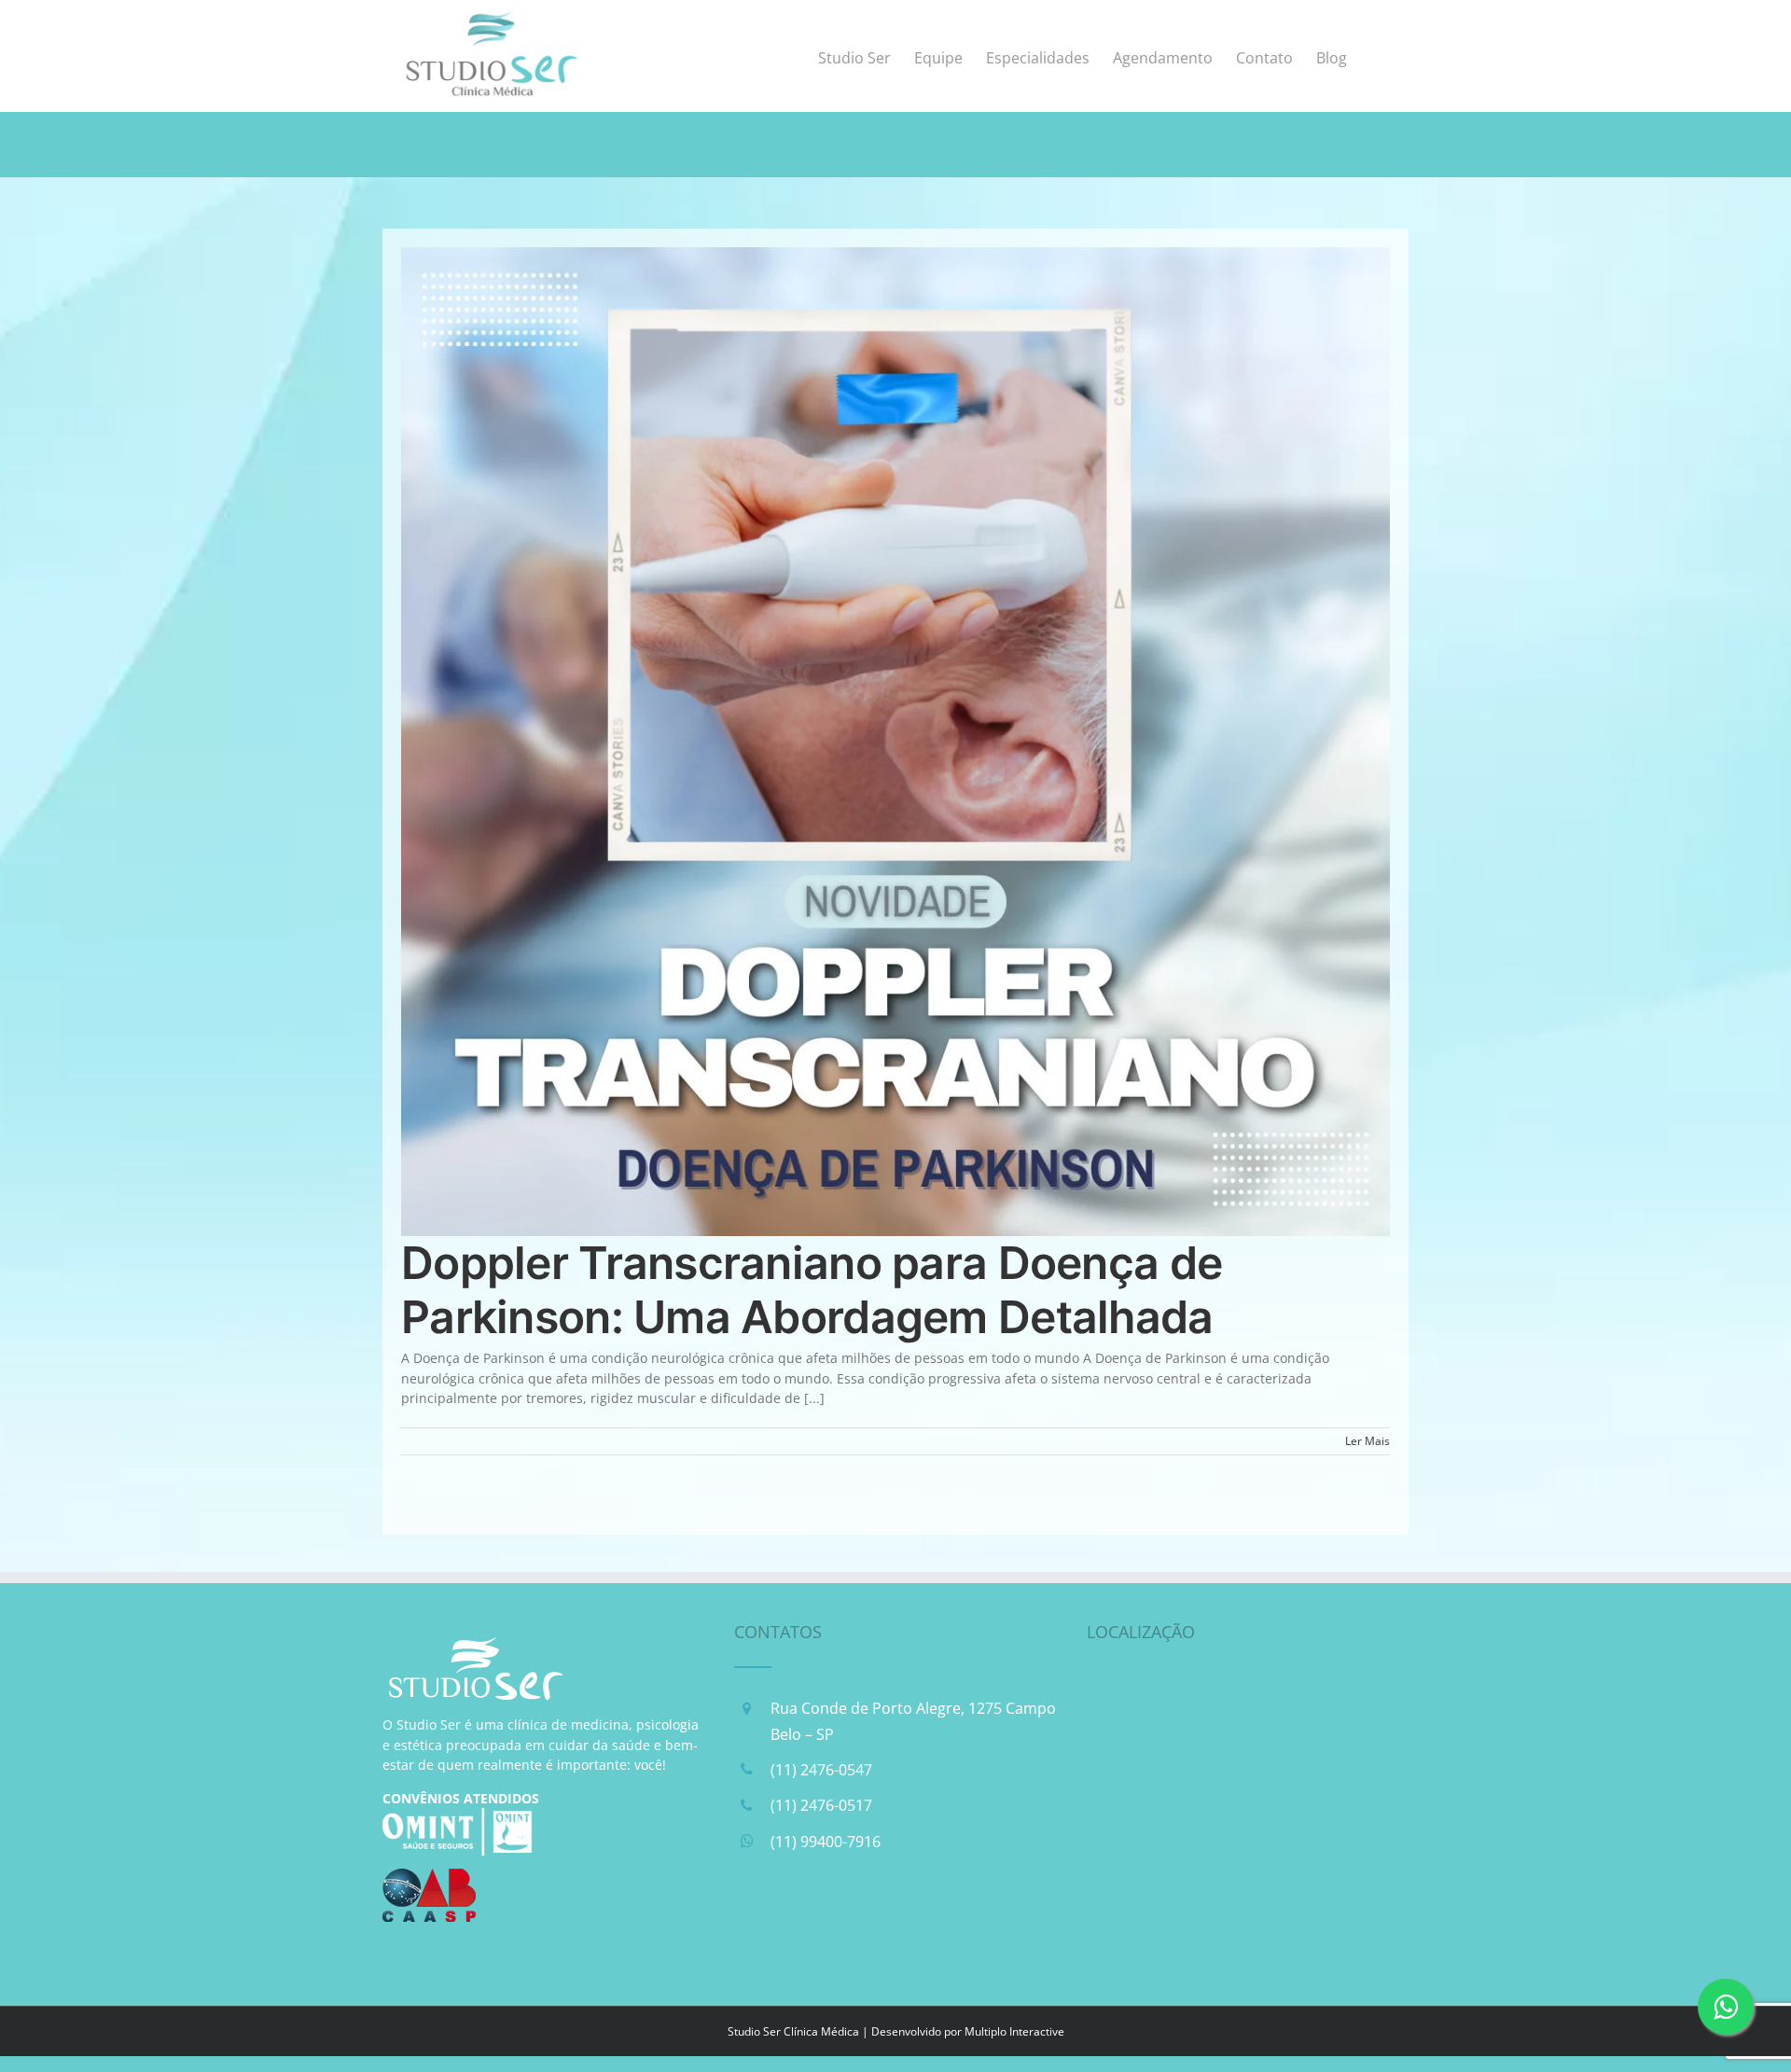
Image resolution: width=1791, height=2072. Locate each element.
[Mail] (846, 1923)
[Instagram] (798, 1923)
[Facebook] (751, 1923)
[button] (1378, 56)
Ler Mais (1368, 1441)
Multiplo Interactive (1014, 2031)
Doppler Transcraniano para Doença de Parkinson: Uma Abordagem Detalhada (812, 1290)
